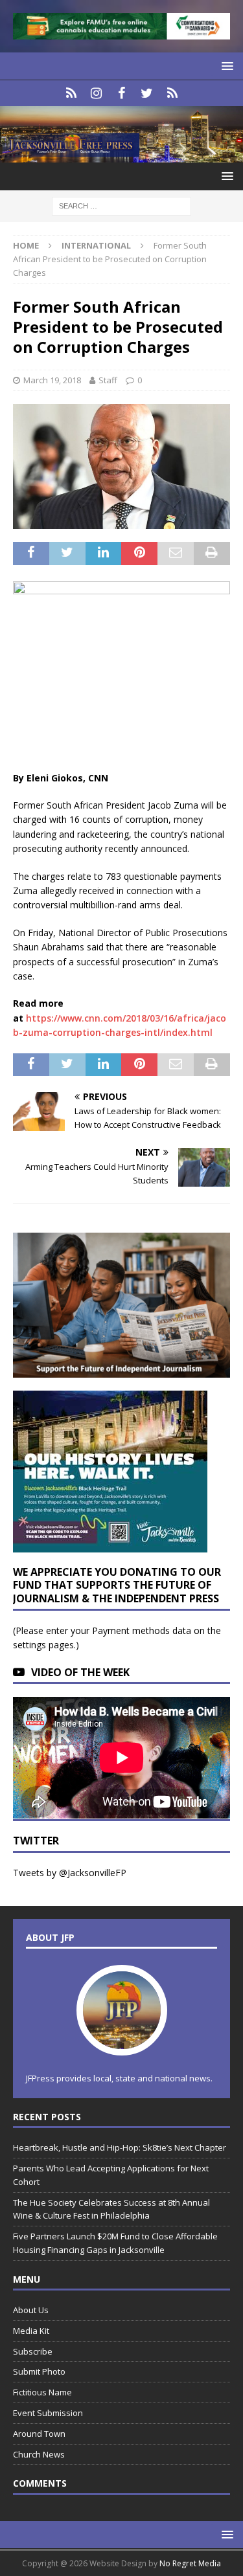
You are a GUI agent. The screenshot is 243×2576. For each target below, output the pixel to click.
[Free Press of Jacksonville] (121, 155)
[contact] (71, 93)
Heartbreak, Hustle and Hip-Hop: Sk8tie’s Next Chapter (120, 2147)
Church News (39, 2454)
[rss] (172, 93)
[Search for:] (121, 205)
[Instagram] (96, 93)
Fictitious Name (42, 2392)
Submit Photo (39, 2371)
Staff (108, 380)
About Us (31, 2310)
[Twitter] (147, 93)
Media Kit (31, 2331)
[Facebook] (121, 93)
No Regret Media (190, 2563)
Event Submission (48, 2413)
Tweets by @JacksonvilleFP (70, 1873)
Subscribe (33, 2351)
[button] (225, 66)
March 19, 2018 (52, 380)
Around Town (39, 2434)
